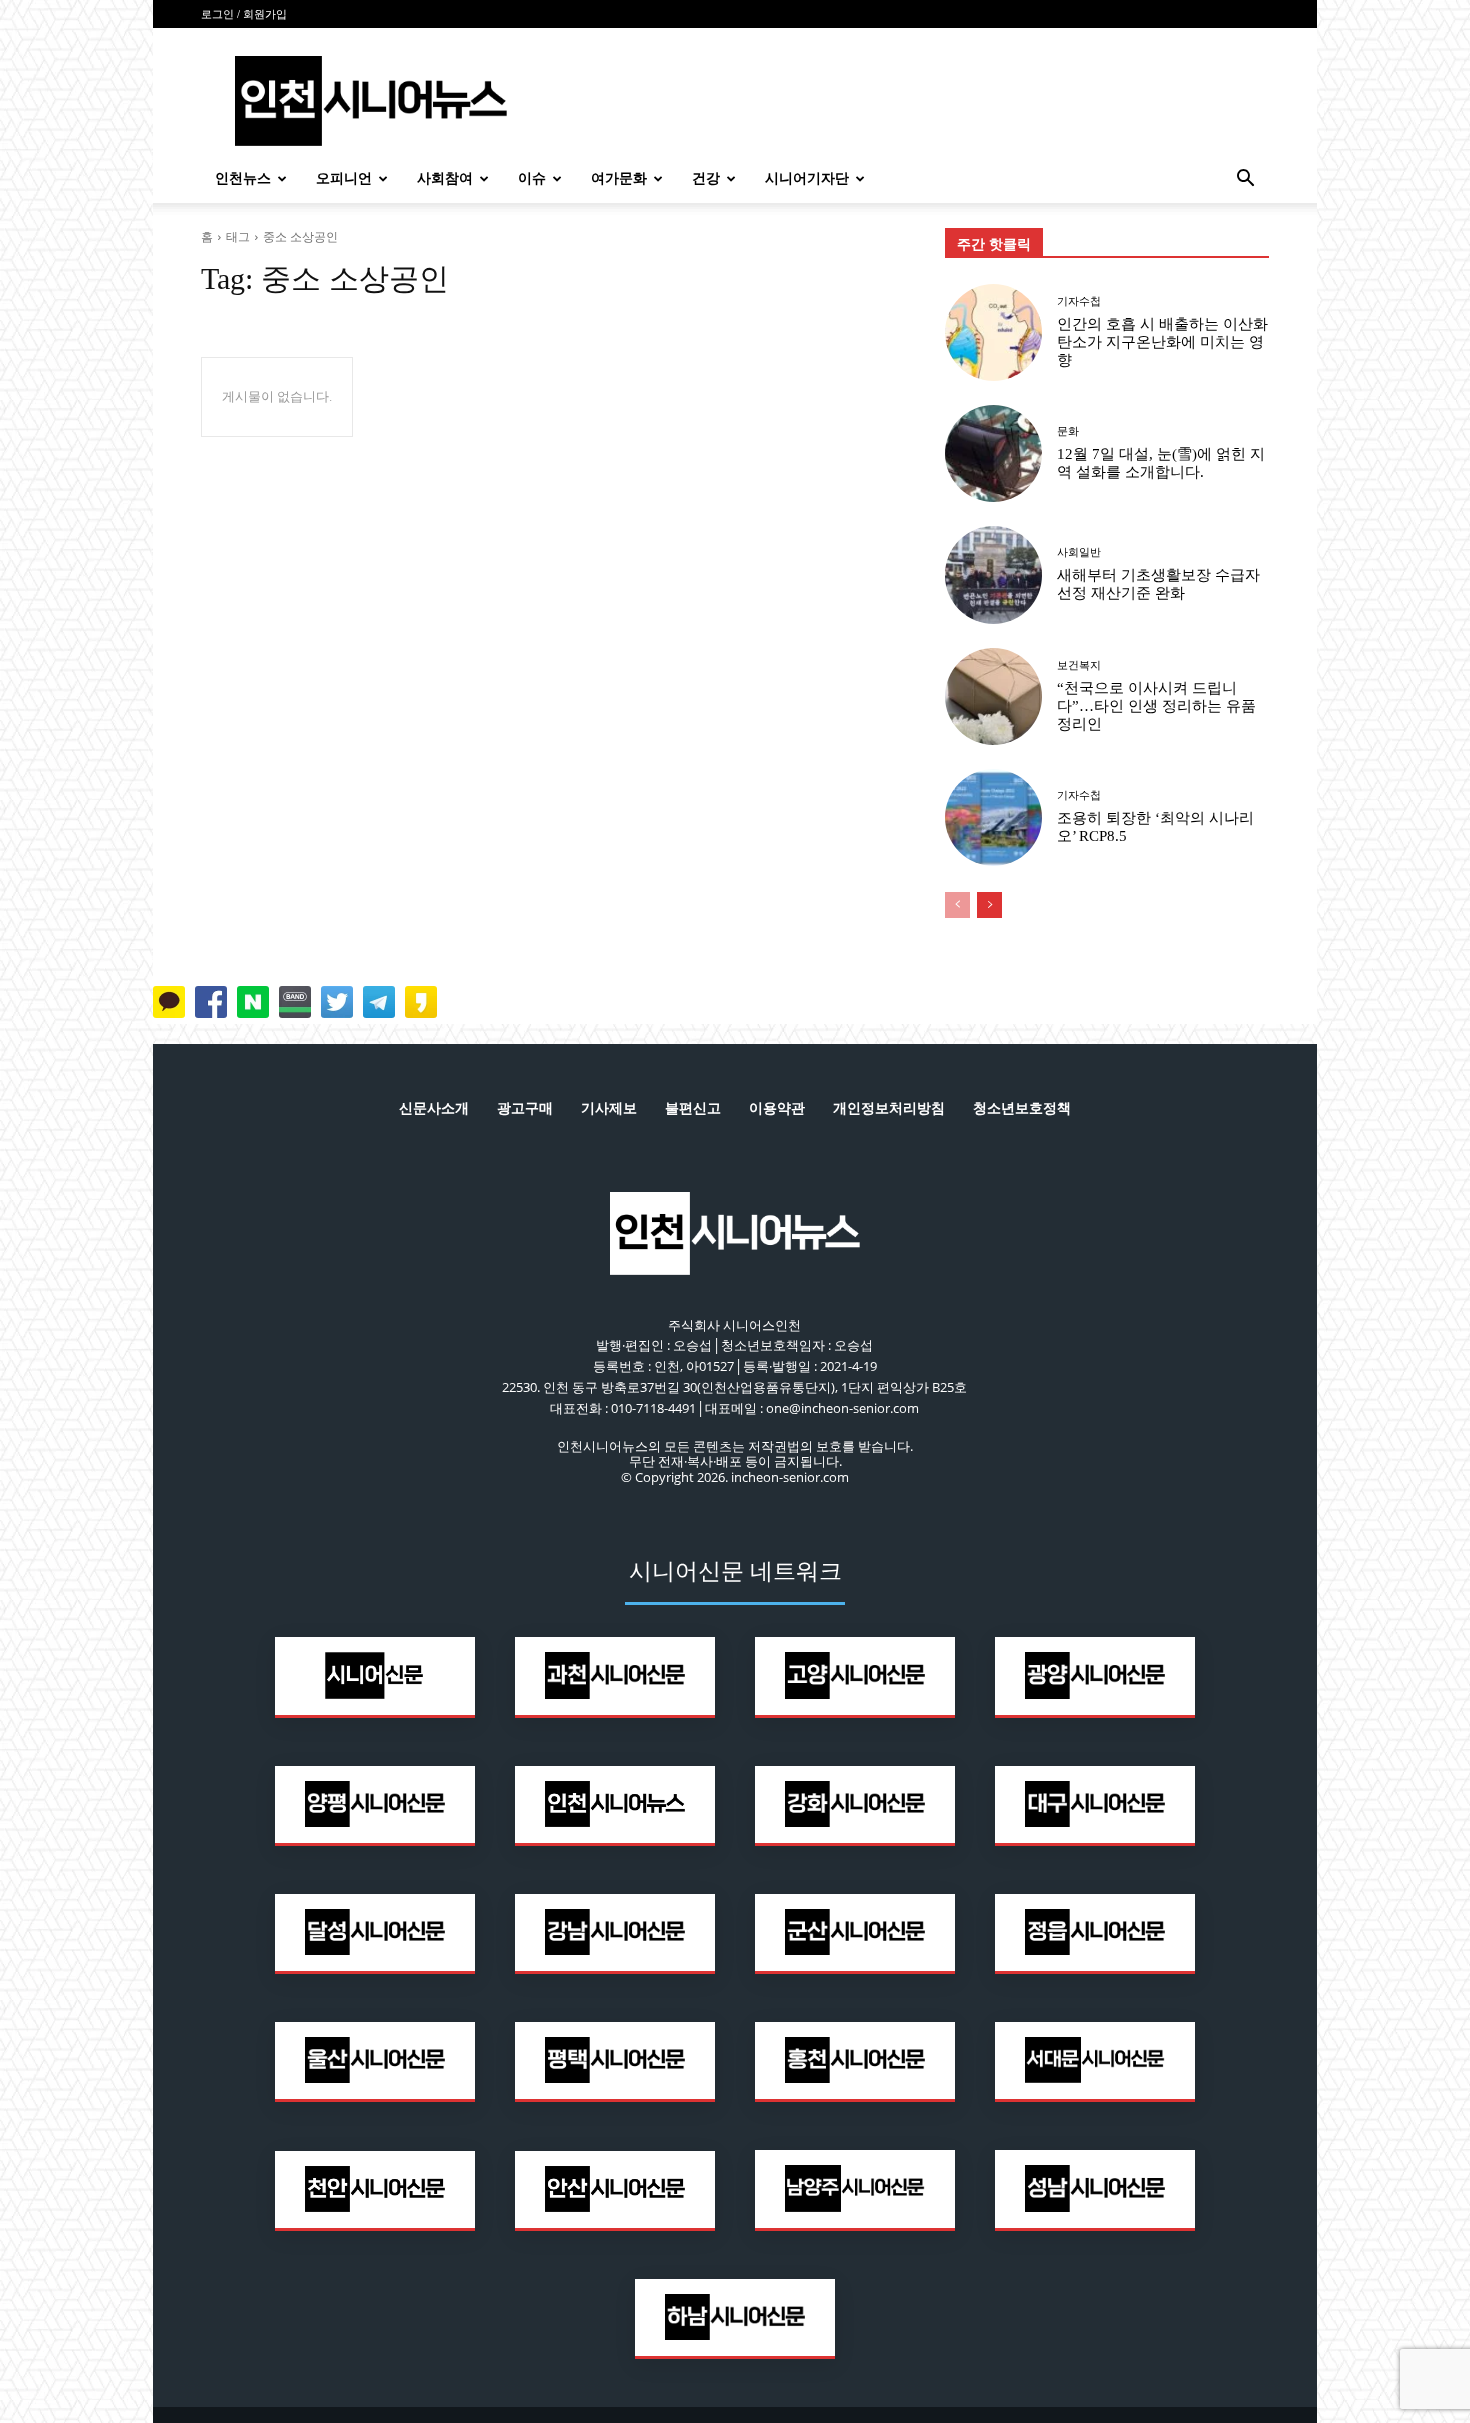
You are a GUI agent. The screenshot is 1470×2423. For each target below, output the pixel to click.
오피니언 (344, 178)
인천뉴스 (243, 178)
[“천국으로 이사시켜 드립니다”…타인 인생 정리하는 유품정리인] (993, 696)
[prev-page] (957, 905)
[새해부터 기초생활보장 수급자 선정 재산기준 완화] (993, 574)
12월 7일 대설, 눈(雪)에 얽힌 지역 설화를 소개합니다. (1161, 463)
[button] (1245, 180)
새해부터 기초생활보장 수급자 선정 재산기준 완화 (1158, 584)
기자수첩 (1079, 301)
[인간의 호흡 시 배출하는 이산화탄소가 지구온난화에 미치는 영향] (993, 332)
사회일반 (1079, 552)
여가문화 (619, 178)
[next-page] (989, 905)
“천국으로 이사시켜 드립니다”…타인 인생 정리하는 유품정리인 (1156, 706)
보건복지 (1079, 665)
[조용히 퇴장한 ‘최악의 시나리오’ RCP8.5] (993, 817)
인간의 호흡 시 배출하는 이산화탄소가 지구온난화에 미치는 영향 (1162, 342)
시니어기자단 (807, 178)
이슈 (532, 178)
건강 (706, 178)
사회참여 (445, 178)
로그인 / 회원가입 (244, 14)
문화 (1068, 431)
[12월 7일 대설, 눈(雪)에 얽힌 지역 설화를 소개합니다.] (993, 453)
